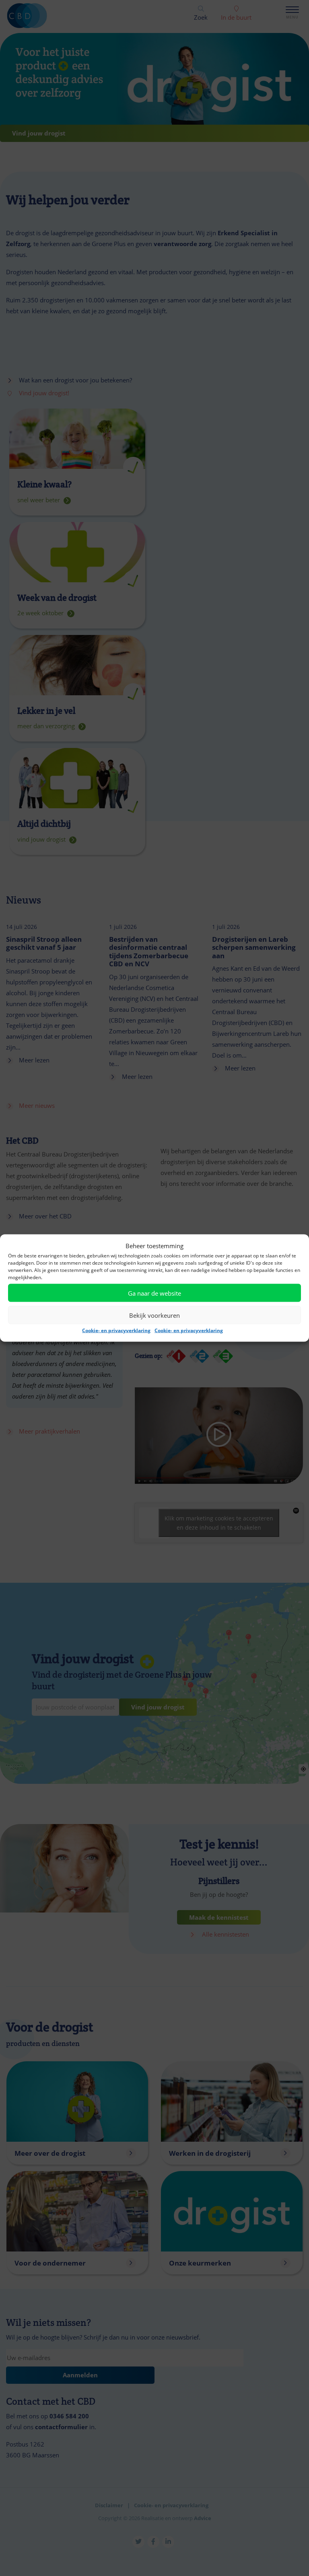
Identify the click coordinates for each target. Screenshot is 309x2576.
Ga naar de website (154, 1293)
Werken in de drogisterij (210, 2153)
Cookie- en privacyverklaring (116, 1330)
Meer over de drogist (50, 2153)
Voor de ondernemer (50, 2263)
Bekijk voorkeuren (154, 1315)
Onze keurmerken (200, 2263)
